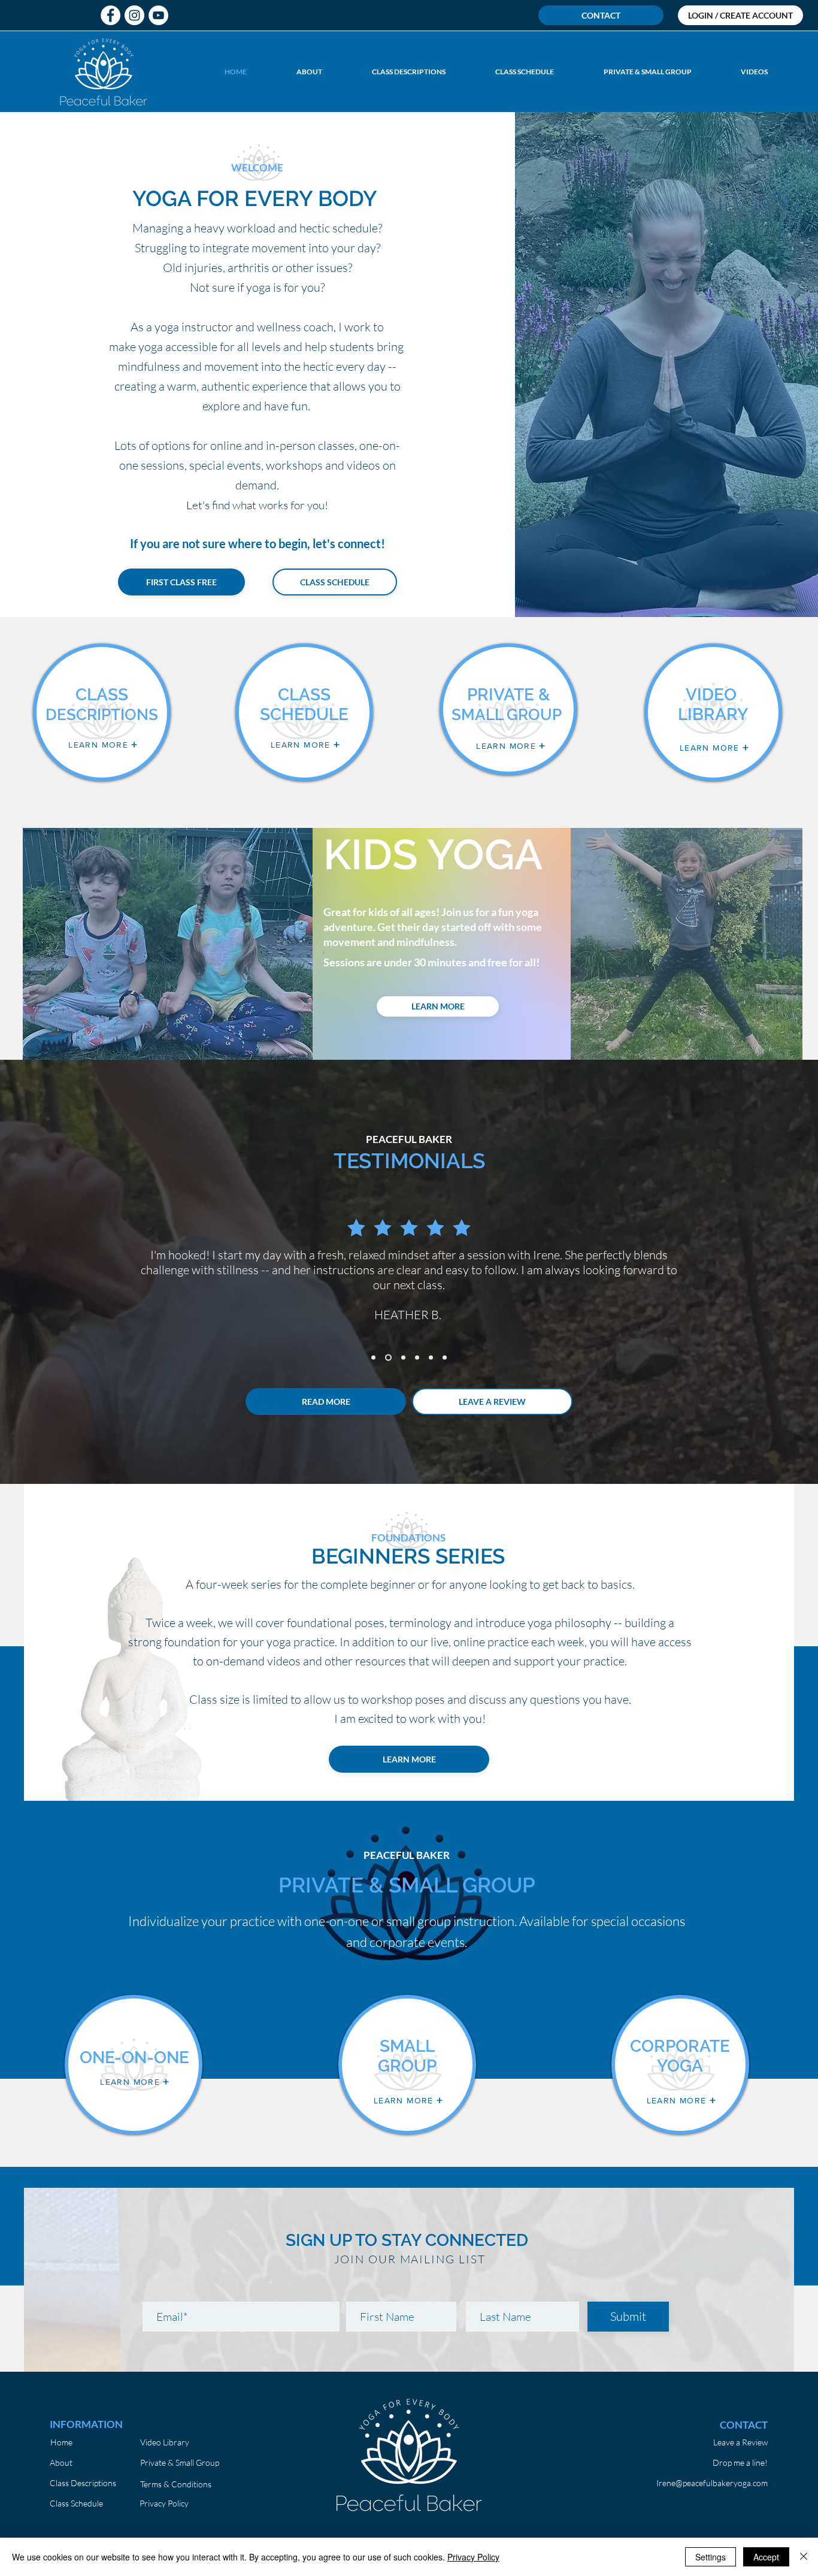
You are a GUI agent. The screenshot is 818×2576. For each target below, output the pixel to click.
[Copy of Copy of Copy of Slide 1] (417, 1358)
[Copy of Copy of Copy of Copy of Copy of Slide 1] (445, 1358)
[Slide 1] (373, 1358)
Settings (711, 2557)
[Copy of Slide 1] (387, 1358)
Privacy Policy (473, 2557)
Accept (766, 2557)
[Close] (804, 2557)
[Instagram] (134, 15)
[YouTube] (158, 15)
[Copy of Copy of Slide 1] (402, 1358)
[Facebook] (110, 15)
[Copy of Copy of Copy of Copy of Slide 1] (431, 1358)
